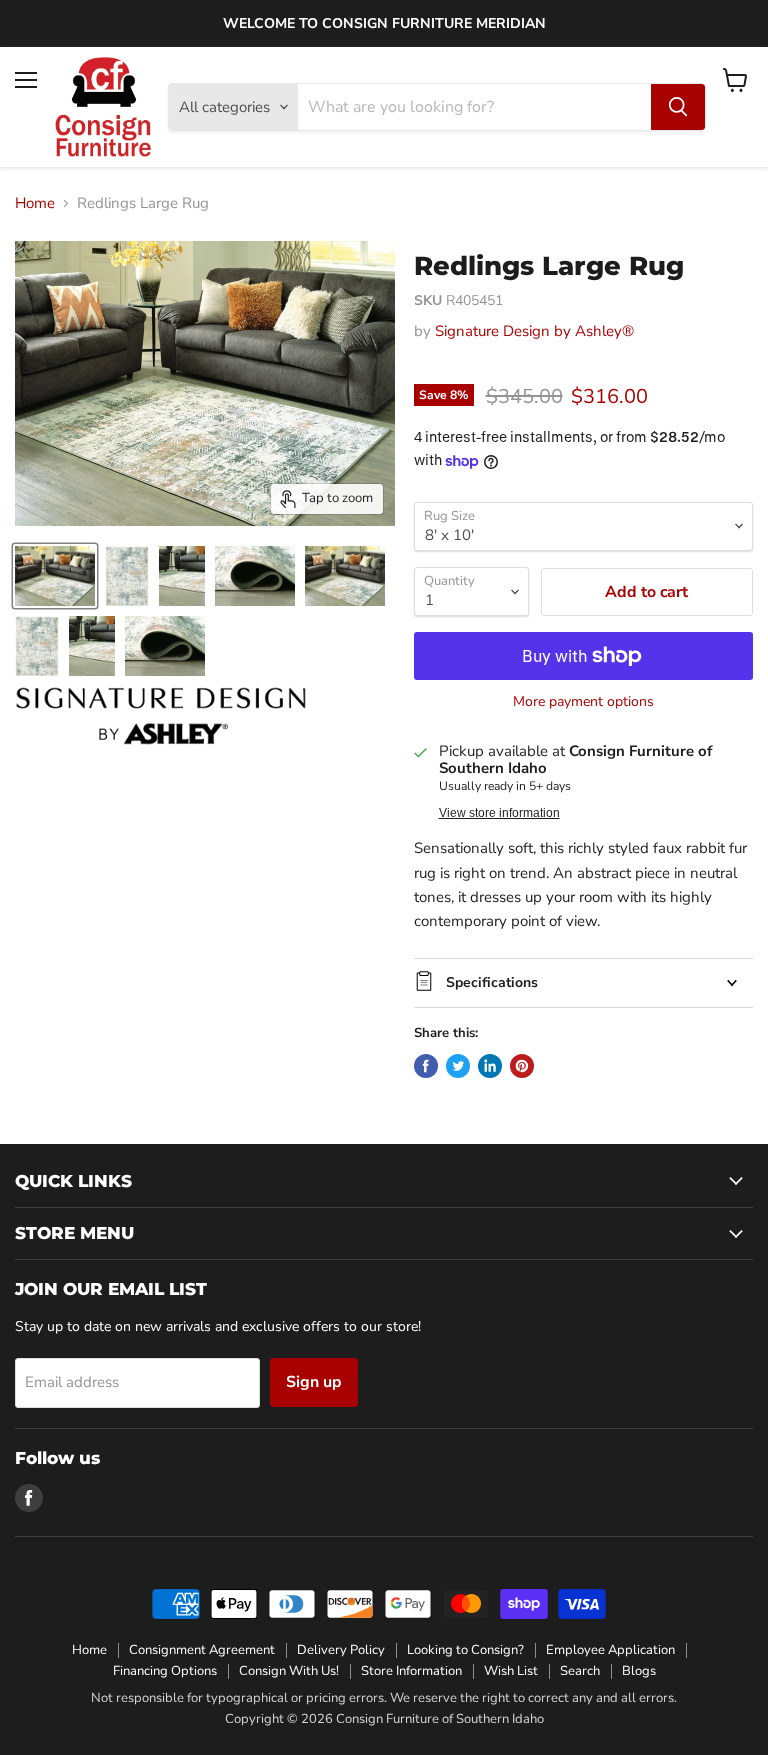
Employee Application (610, 1650)
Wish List (511, 1671)
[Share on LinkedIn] (490, 1066)
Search (580, 1671)
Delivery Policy (341, 1650)
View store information (499, 813)
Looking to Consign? (465, 1650)
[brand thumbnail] (161, 716)
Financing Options (165, 1671)
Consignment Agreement (202, 1650)
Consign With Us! (289, 1671)
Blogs (639, 1671)
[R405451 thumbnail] (55, 576)
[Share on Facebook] (426, 1066)
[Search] (678, 107)
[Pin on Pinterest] (522, 1066)
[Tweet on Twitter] (458, 1066)
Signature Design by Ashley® (534, 331)
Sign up (314, 1382)
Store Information (411, 1671)
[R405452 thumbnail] (345, 576)
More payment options (583, 702)
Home (35, 203)
